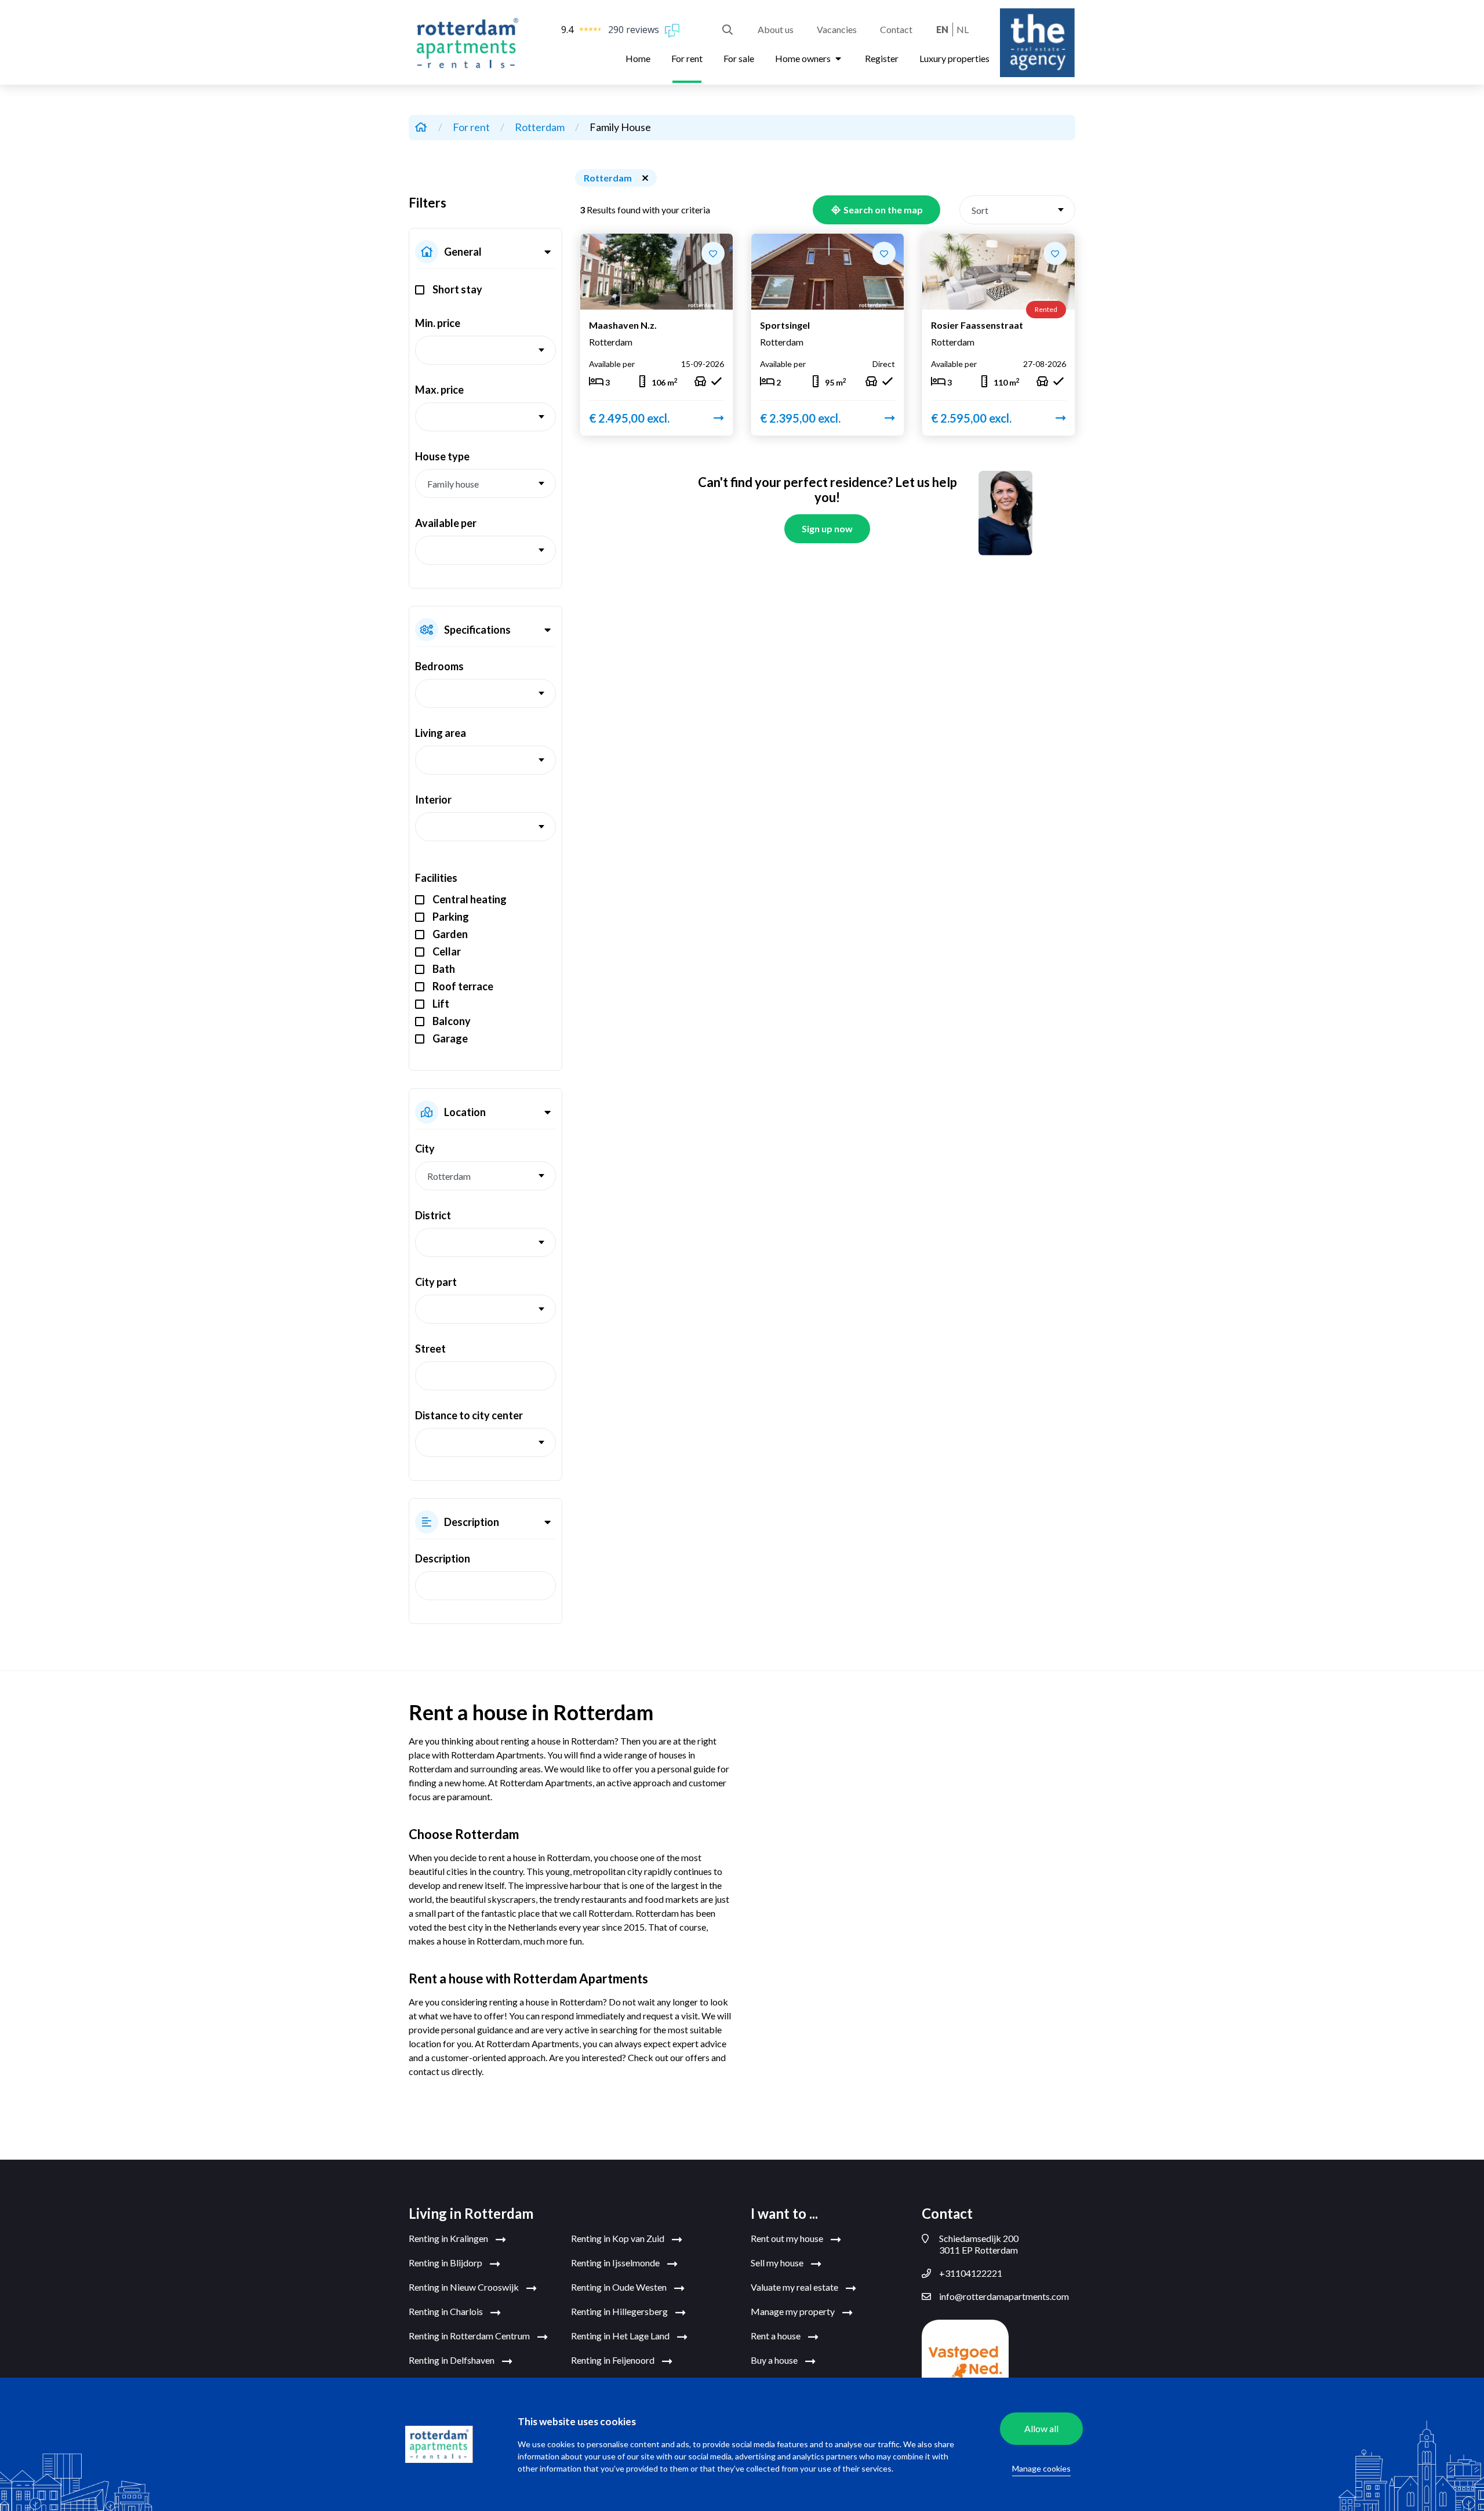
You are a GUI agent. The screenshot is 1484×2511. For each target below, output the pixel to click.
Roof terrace (463, 986)
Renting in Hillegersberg (620, 2311)
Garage (450, 1038)
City (425, 1149)
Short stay (457, 289)
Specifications (477, 630)
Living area (441, 733)
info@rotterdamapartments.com (1004, 2296)
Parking (451, 917)
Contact (896, 29)
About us (776, 29)
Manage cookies (1041, 2468)
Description (472, 1522)
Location (465, 1112)
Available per (446, 523)
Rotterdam (541, 127)
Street (430, 1349)
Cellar (447, 951)
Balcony (452, 1021)
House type (442, 456)
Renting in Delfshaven (452, 2360)
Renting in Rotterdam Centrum (470, 2336)
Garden (450, 934)
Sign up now (827, 528)
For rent (687, 58)
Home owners (804, 58)
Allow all (1041, 2428)
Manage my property (794, 2311)
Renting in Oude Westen (620, 2287)
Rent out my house (788, 2238)
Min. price (438, 323)
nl (963, 29)
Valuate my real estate (795, 2287)
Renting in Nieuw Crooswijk (465, 2287)
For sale (739, 58)
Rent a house (776, 2336)
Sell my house (778, 2263)
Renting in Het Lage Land (621, 2336)
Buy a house (775, 2360)
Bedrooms (439, 666)
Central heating (470, 899)
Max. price (439, 390)
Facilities (436, 878)
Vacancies (837, 29)
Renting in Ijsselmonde (616, 2263)
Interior (433, 800)
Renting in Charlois (447, 2311)
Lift (441, 1004)
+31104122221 (971, 2273)
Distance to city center (469, 1415)
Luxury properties (954, 58)
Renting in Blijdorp (446, 2263)
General (463, 252)
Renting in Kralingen (449, 2238)
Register (882, 58)
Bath (444, 969)
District (433, 1215)
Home (638, 58)
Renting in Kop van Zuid (619, 2238)
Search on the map (882, 210)
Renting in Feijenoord (614, 2360)
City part (436, 1282)
